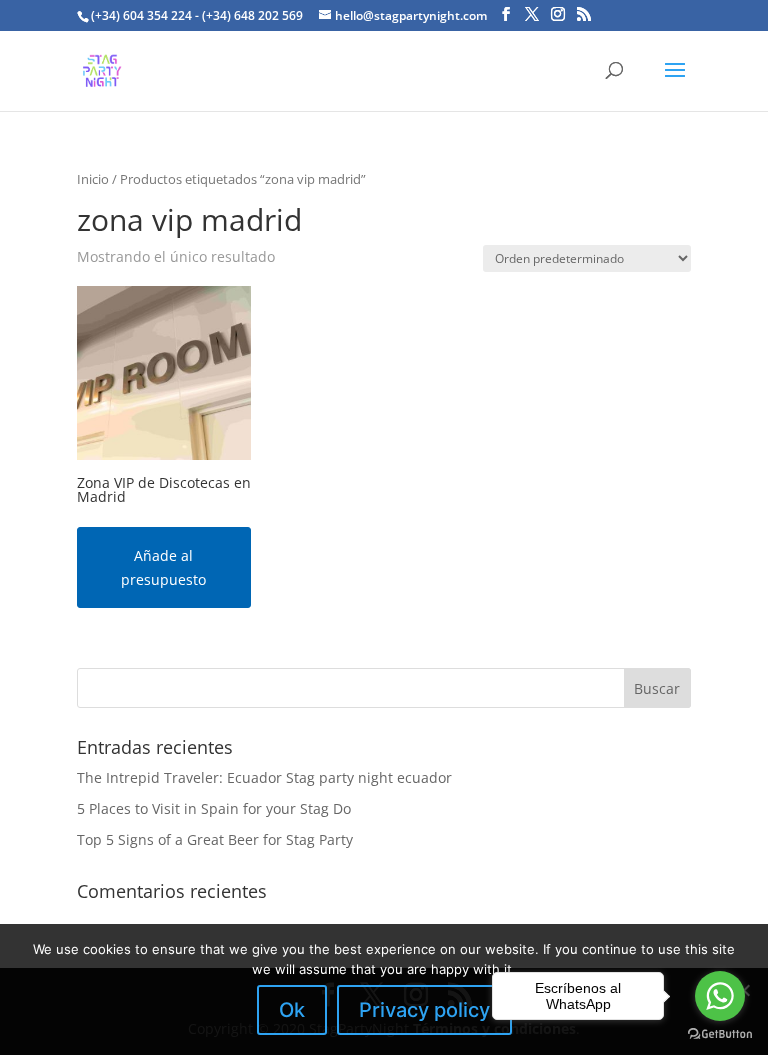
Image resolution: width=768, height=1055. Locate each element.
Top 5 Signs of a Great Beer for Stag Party (215, 839)
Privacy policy (424, 1010)
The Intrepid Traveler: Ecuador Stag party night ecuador (264, 777)
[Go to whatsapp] (720, 996)
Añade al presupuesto (163, 567)
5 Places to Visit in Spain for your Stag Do (214, 808)
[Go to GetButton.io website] (720, 1034)
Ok (292, 1010)
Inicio (93, 179)
